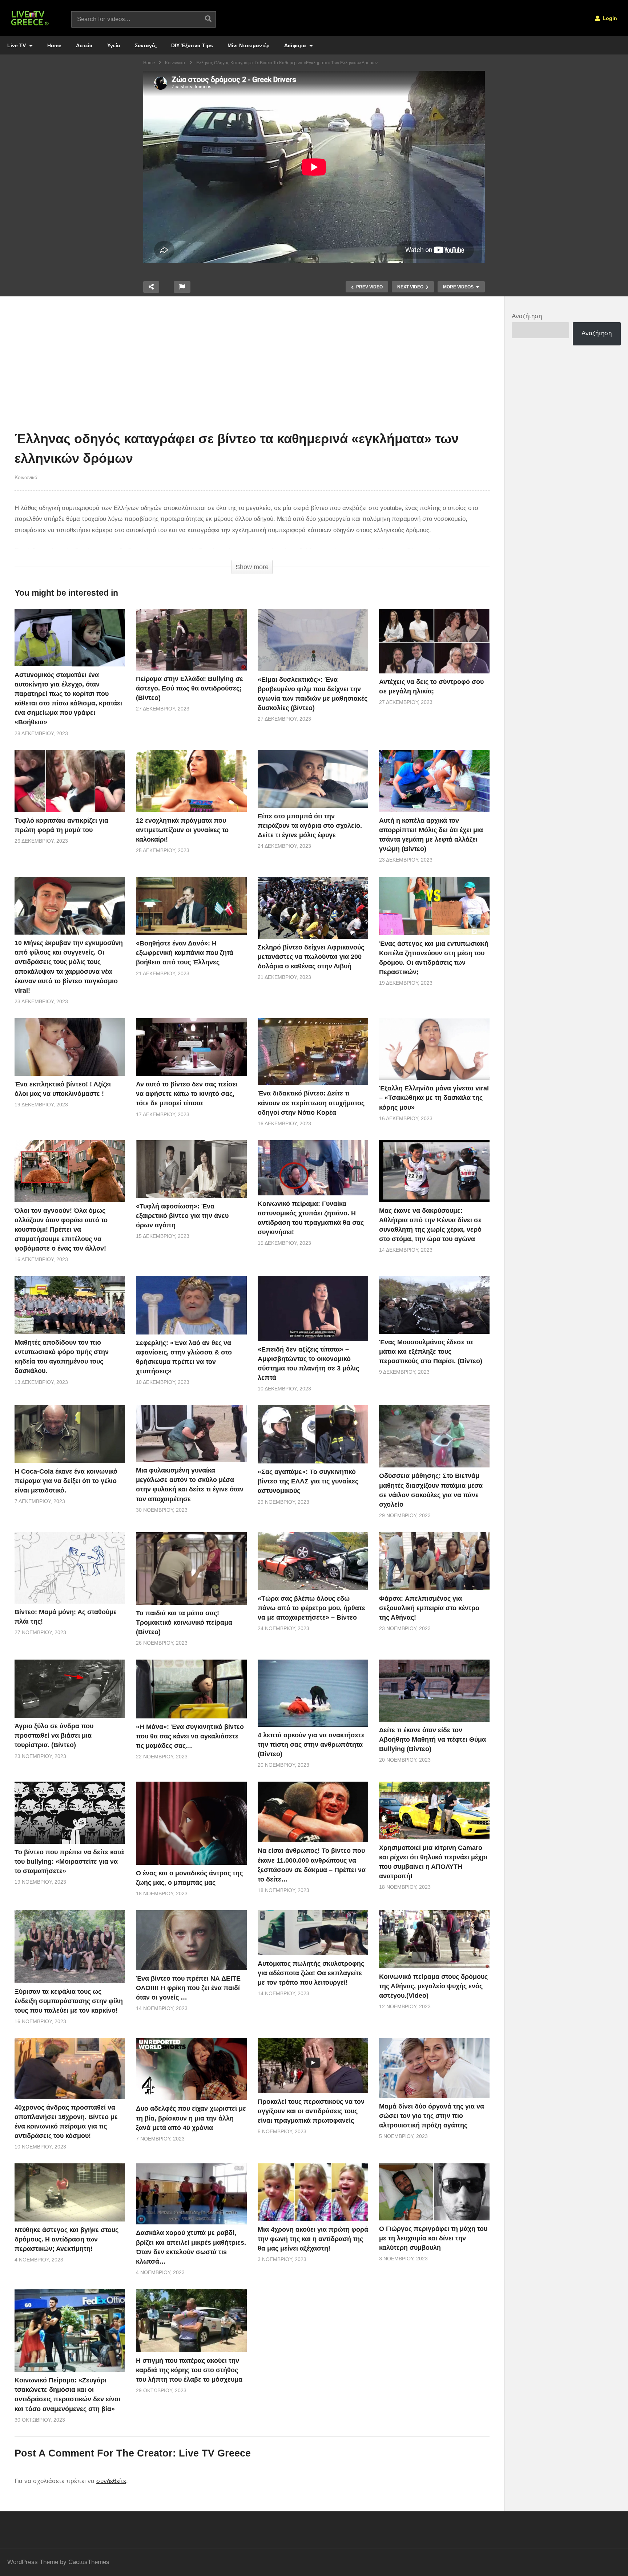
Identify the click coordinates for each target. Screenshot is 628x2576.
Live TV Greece (215, 2453)
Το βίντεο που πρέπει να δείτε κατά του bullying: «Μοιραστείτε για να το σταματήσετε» (69, 1862)
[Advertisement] (252, 365)
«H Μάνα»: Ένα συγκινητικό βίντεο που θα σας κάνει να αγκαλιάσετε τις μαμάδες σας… (190, 1736)
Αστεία (84, 45)
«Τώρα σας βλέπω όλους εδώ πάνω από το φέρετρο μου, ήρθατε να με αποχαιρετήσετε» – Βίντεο (311, 1608)
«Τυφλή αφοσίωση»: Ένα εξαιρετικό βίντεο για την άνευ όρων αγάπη (182, 1216)
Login (609, 18)
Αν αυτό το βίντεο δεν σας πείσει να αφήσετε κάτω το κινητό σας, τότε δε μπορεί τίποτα (187, 1094)
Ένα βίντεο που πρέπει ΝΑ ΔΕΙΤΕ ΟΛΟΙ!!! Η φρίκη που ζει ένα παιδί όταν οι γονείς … (188, 1988)
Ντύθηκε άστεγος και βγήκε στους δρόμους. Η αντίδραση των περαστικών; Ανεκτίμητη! (67, 2239)
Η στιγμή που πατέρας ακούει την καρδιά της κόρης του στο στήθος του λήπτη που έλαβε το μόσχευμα (189, 2370)
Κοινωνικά (26, 477)
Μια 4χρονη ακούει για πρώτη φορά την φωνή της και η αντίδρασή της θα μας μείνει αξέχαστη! (313, 2239)
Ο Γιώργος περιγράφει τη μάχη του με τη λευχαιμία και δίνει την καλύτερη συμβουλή (433, 2238)
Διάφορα (296, 45)
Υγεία (114, 45)
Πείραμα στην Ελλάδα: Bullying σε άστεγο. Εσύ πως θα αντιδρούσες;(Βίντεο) (190, 688)
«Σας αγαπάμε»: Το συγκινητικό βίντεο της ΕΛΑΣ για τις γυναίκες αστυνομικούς (308, 1481)
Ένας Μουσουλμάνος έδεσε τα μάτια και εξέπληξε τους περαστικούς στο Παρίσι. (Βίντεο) (431, 1352)
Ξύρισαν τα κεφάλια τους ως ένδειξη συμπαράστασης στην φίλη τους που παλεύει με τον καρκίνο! (69, 2001)
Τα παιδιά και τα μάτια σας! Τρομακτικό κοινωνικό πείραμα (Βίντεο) (184, 1623)
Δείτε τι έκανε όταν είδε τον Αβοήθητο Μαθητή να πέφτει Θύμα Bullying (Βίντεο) (432, 1739)
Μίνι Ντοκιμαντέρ (249, 45)
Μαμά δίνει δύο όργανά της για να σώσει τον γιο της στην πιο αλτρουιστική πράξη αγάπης (432, 2116)
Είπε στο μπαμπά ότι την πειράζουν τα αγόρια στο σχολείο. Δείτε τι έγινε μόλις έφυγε (310, 826)
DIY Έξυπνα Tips (192, 45)
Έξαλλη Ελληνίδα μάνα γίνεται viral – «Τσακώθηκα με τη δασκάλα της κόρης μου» (434, 1098)
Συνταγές (146, 45)
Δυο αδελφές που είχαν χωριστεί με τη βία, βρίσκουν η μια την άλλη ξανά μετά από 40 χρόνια (191, 2118)
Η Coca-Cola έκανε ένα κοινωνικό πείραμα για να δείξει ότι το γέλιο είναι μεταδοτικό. (66, 1481)
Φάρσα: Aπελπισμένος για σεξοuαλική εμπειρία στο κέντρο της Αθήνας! (429, 1608)
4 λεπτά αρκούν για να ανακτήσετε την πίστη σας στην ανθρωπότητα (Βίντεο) (311, 1745)
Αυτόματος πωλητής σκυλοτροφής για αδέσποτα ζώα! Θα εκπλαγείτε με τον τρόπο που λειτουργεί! (311, 1973)
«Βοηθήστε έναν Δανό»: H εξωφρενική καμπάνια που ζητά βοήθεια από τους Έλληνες (185, 953)
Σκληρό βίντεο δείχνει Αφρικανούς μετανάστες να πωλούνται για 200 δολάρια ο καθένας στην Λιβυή (311, 957)
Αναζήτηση (527, 316)
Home (54, 45)
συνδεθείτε (111, 2481)
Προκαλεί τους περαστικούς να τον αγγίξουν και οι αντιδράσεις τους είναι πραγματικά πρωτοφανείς (311, 2111)
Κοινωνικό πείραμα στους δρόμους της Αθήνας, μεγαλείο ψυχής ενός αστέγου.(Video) (433, 1986)
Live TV (17, 45)
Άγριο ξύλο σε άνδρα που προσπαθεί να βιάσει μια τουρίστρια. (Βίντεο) (54, 1735)
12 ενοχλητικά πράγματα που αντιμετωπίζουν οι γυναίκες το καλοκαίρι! (182, 830)
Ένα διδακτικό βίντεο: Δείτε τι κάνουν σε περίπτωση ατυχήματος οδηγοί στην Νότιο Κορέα (311, 1103)
